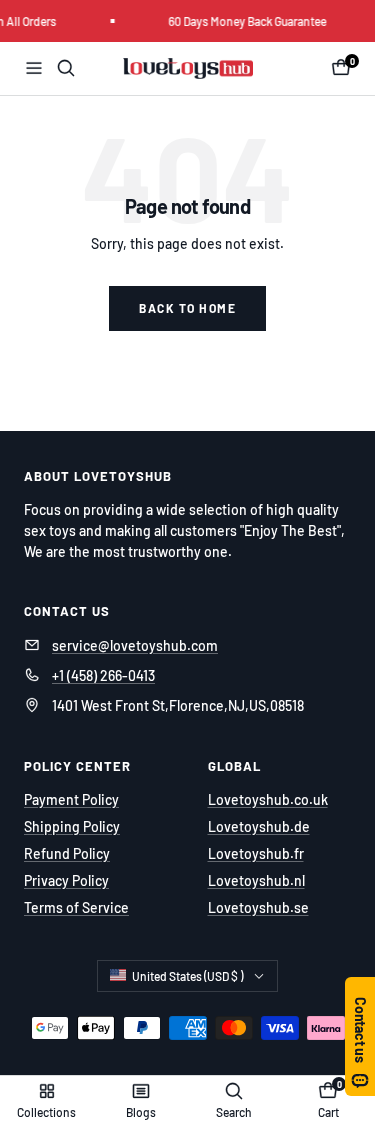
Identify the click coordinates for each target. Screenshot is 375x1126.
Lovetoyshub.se (258, 907)
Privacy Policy (66, 880)
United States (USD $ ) (187, 976)
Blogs (141, 1112)
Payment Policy (71, 799)
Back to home (187, 308)
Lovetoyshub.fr (256, 853)
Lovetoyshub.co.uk (268, 799)
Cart (328, 1112)
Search (234, 1112)
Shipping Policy (72, 826)
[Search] (66, 68)
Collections (46, 1112)
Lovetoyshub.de (259, 826)
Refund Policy (67, 853)
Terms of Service (76, 907)
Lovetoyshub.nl (256, 880)
